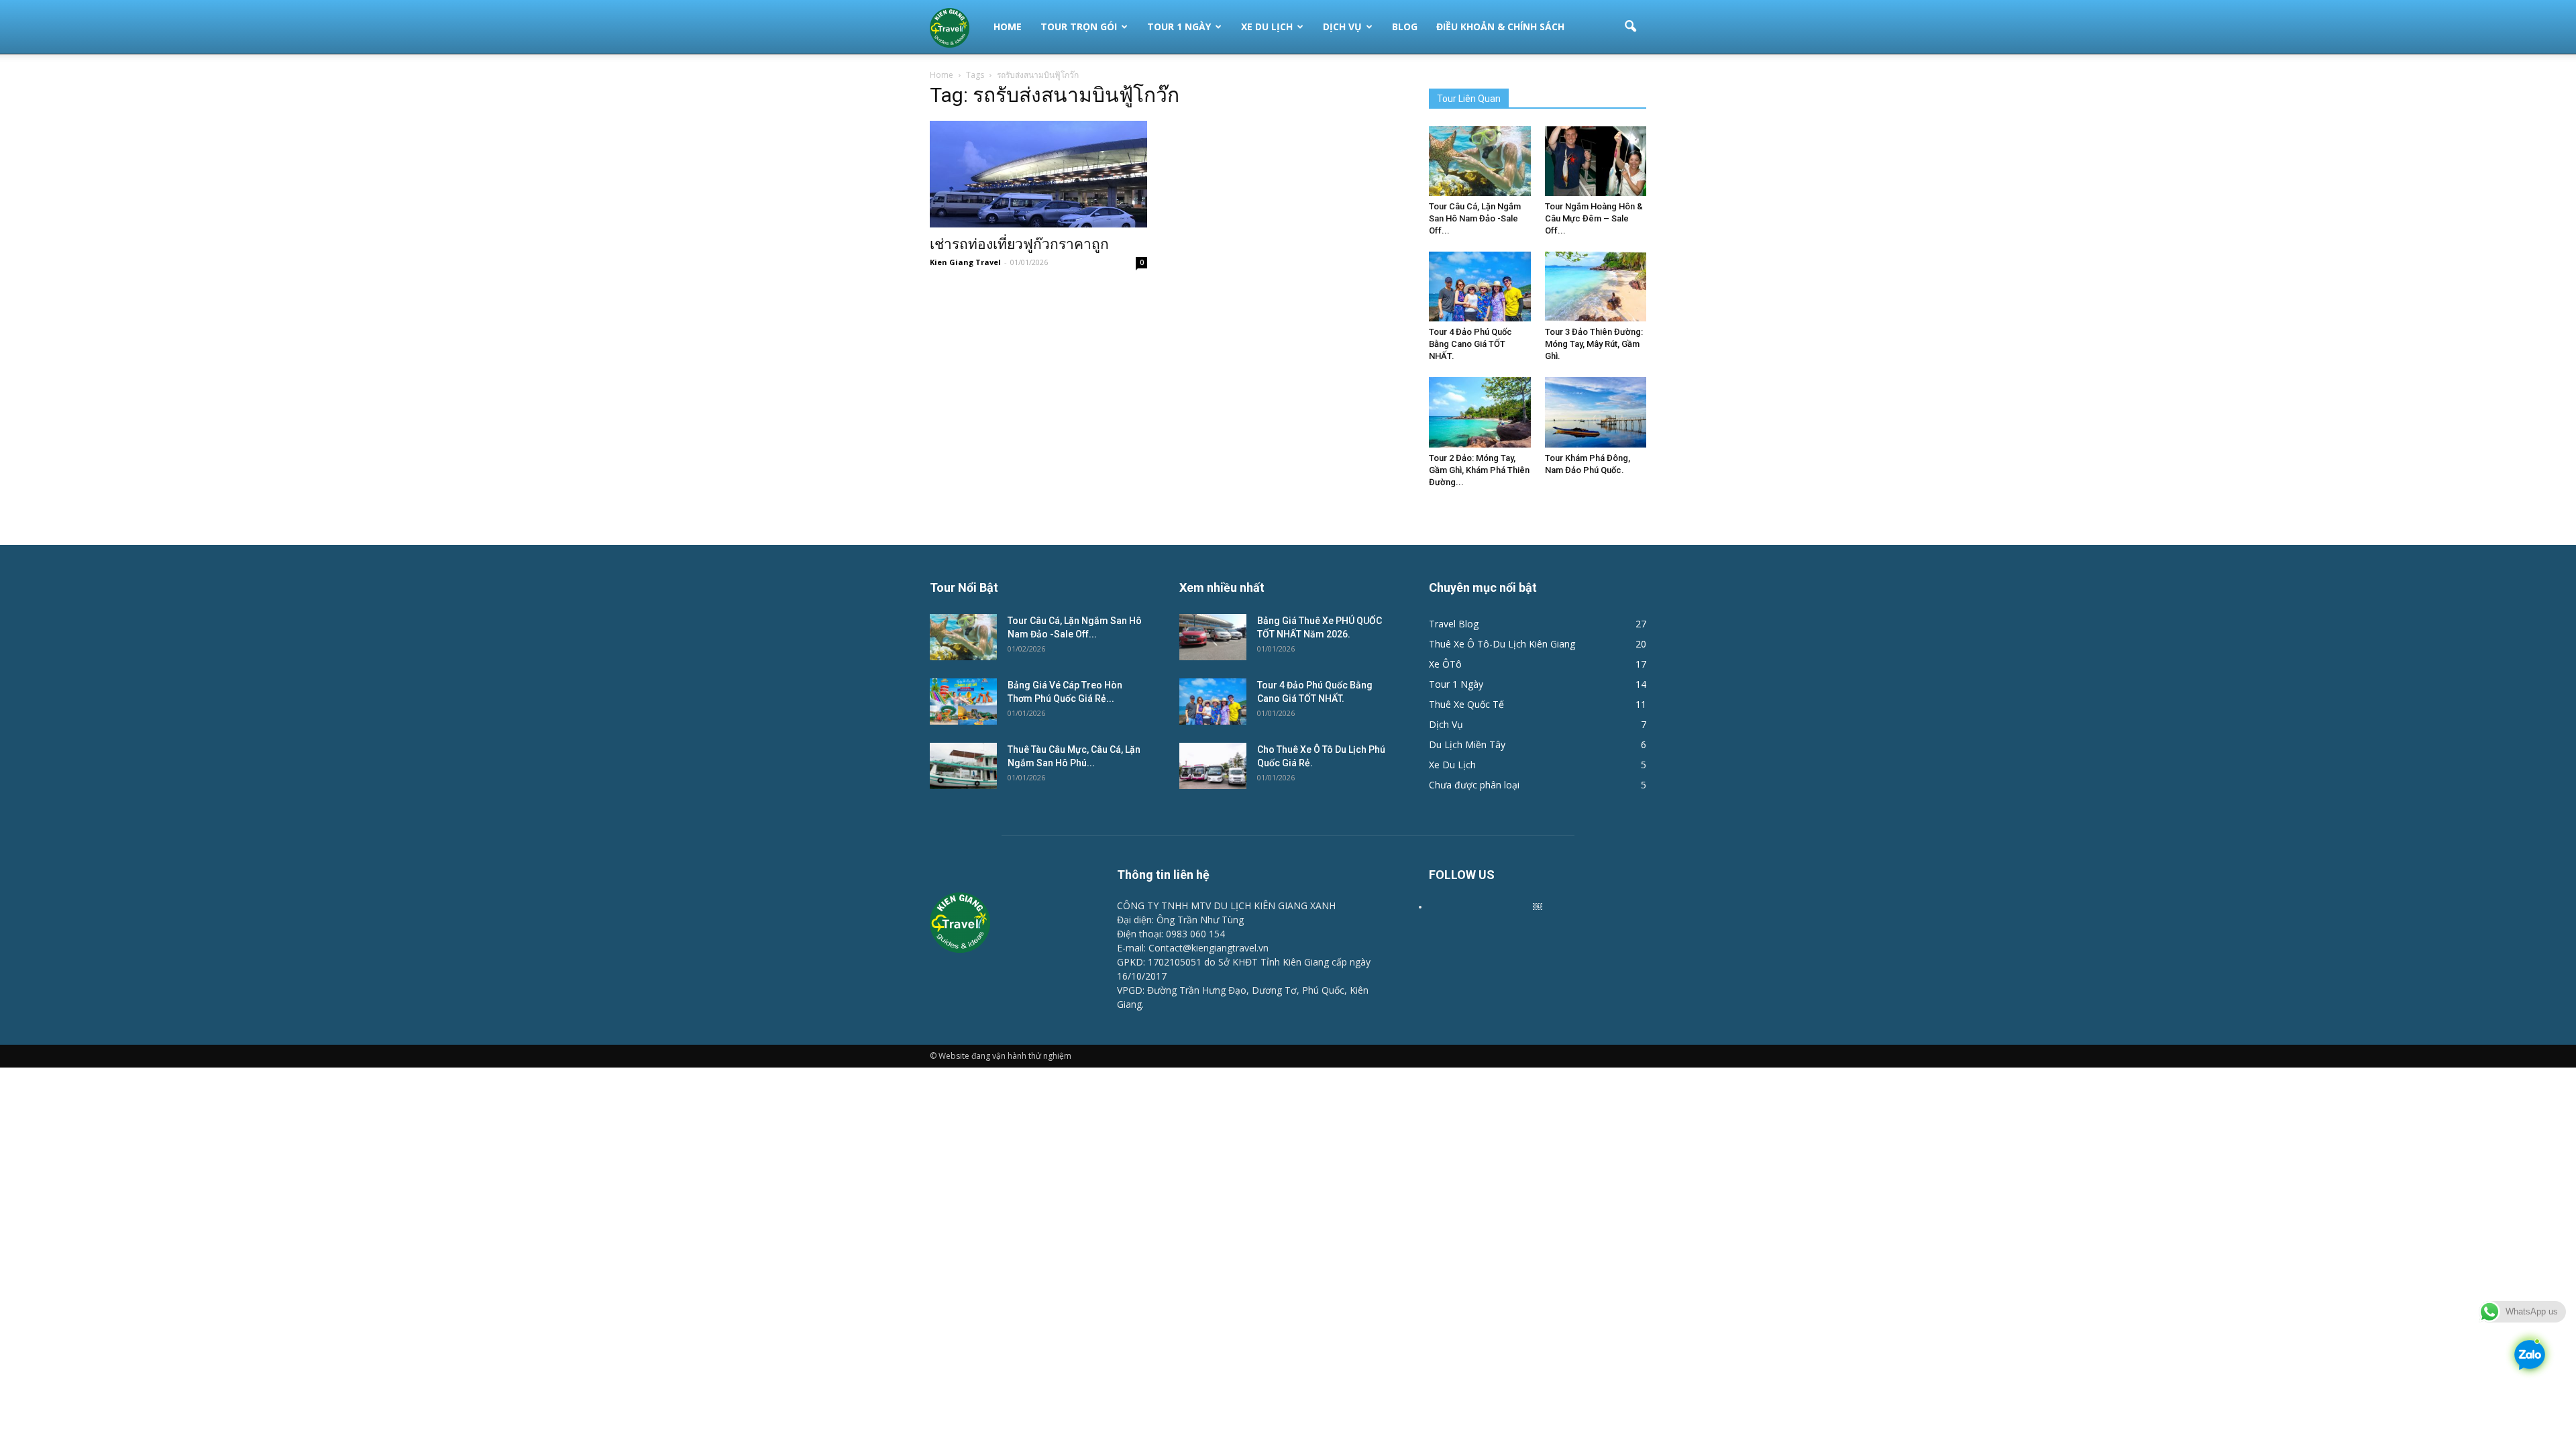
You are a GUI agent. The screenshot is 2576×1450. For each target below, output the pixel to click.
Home (1008, 27)
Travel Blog (1454, 624)
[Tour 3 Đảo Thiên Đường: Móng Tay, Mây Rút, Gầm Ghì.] (1596, 287)
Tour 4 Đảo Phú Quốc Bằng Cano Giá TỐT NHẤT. (1470, 344)
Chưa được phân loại (1474, 785)
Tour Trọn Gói (1079, 27)
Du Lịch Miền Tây (1467, 744)
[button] (1630, 27)
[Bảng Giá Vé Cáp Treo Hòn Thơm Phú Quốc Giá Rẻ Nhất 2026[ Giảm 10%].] (963, 702)
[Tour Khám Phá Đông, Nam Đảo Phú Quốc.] (1596, 412)
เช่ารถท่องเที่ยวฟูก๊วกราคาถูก (1019, 244)
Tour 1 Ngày (1179, 27)
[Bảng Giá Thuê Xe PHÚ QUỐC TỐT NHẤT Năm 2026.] (1213, 637)
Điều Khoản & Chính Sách (1500, 27)
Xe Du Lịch (1267, 27)
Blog (1405, 27)
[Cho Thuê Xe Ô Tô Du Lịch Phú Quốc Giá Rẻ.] (1213, 766)
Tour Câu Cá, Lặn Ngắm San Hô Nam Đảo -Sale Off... (1475, 218)
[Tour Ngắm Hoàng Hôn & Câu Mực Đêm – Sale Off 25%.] (1596, 161)
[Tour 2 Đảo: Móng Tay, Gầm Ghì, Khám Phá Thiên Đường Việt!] (1480, 412)
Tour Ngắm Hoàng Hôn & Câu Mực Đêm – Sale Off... (1594, 218)
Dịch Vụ (1342, 27)
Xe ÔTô (1445, 664)
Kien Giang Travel (965, 262)
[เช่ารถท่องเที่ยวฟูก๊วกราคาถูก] (1038, 174)
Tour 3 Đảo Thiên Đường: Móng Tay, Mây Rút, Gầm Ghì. (1594, 344)
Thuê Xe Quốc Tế (1466, 704)
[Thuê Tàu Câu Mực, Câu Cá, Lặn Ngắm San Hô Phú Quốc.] (963, 766)
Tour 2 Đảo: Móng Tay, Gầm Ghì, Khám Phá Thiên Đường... (1479, 470)
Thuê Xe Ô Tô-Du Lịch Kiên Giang (1502, 644)
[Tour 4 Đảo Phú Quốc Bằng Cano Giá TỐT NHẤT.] (1480, 287)
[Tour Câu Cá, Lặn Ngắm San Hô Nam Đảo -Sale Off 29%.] (1480, 161)
